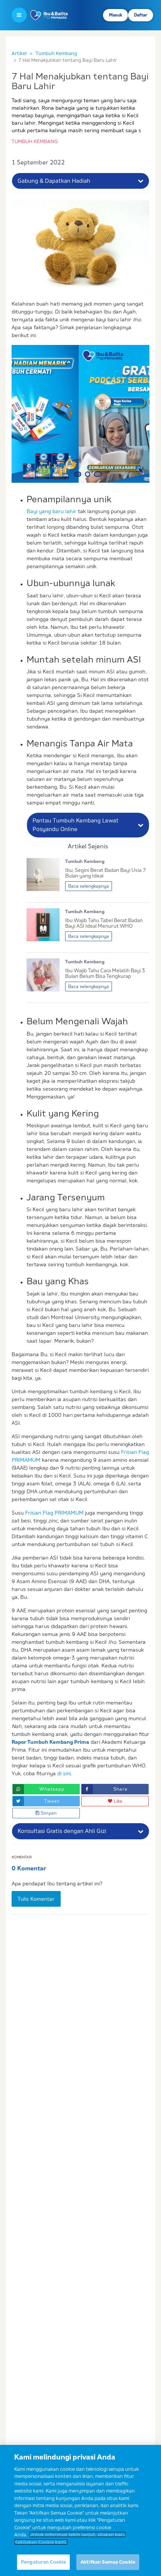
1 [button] (79, 474)
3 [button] (100, 474)
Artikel (19, 53)
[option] (80, 414)
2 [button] (91, 474)
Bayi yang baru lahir (51, 511)
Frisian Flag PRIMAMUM (54, 1513)
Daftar (141, 15)
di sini (64, 1773)
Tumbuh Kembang (56, 53)
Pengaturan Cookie (43, 2562)
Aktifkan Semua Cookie (108, 2562)
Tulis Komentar (36, 1899)
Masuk (116, 15)
